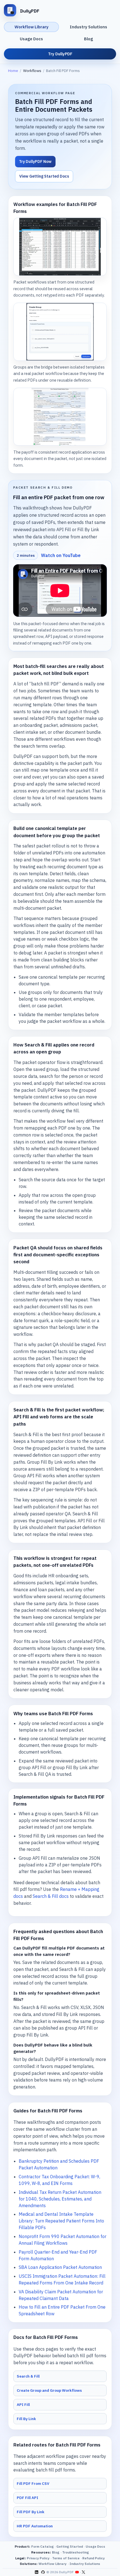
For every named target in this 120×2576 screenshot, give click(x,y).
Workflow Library (32, 27)
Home (13, 71)
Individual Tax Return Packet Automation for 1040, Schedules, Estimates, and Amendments (60, 2199)
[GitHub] (42, 2572)
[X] (83, 2572)
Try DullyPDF (60, 54)
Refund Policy (93, 2558)
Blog (88, 39)
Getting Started (70, 2546)
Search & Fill (28, 2376)
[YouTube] (77, 2572)
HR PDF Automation (35, 2526)
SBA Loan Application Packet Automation (60, 2267)
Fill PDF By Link (31, 2512)
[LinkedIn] (37, 2572)
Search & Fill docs (51, 1896)
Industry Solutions (88, 27)
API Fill (23, 2405)
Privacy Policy (38, 2558)
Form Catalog (42, 2546)
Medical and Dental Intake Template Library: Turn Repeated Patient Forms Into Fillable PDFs (61, 2221)
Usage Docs (31, 39)
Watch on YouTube (61, 555)
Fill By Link (26, 2419)
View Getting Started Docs (44, 176)
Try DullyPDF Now (35, 161)
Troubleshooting (75, 2552)
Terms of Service (66, 2558)
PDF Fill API (27, 2498)
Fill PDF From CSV (33, 2483)
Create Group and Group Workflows (49, 2390)
